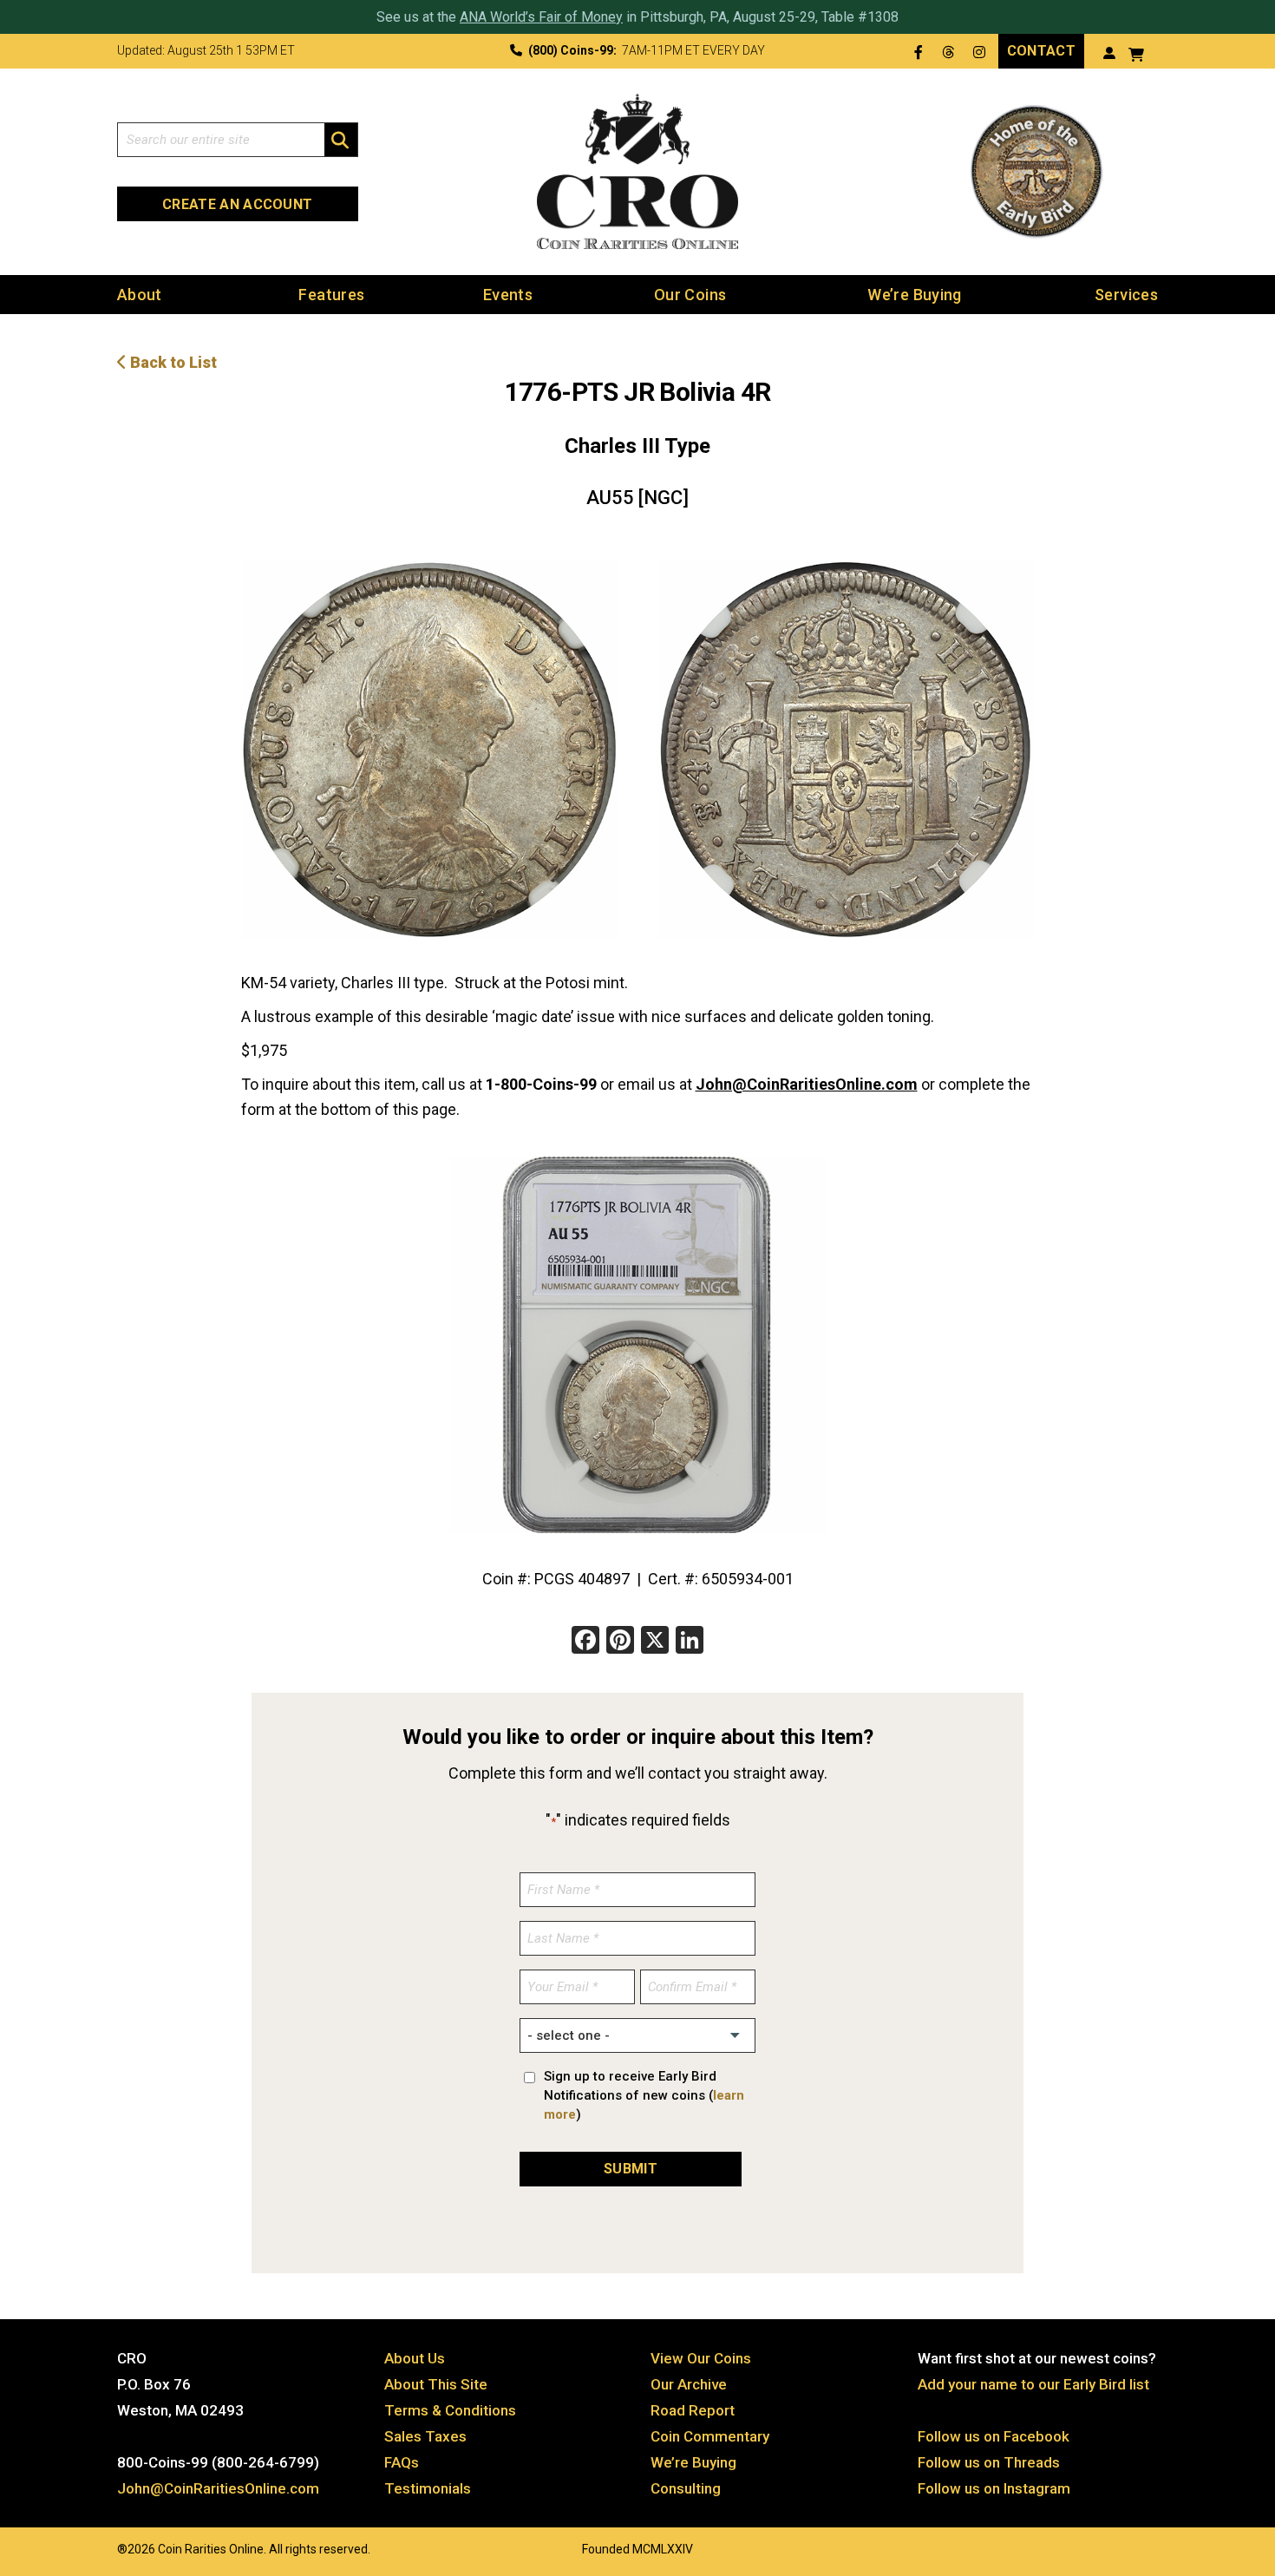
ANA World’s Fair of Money (541, 17)
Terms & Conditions (450, 2410)
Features (331, 295)
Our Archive (689, 2384)
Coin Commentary (710, 2436)
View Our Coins (701, 2358)
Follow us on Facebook (994, 2436)
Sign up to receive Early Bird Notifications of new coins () (644, 2095)
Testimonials (428, 2488)
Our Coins (690, 295)
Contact (1041, 51)
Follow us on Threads (989, 2462)
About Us (415, 2358)
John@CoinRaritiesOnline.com (807, 1084)
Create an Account (237, 204)
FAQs (402, 2462)
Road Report (693, 2410)
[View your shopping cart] (1136, 52)
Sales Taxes (425, 2436)
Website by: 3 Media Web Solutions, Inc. (100, 2547)
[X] (655, 1642)
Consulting (686, 2488)
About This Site (436, 2384)
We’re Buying (914, 295)
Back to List (172, 362)
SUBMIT (631, 2169)
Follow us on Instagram (994, 2488)
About (140, 295)
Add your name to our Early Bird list (1033, 2384)
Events (508, 295)
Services (1126, 295)
